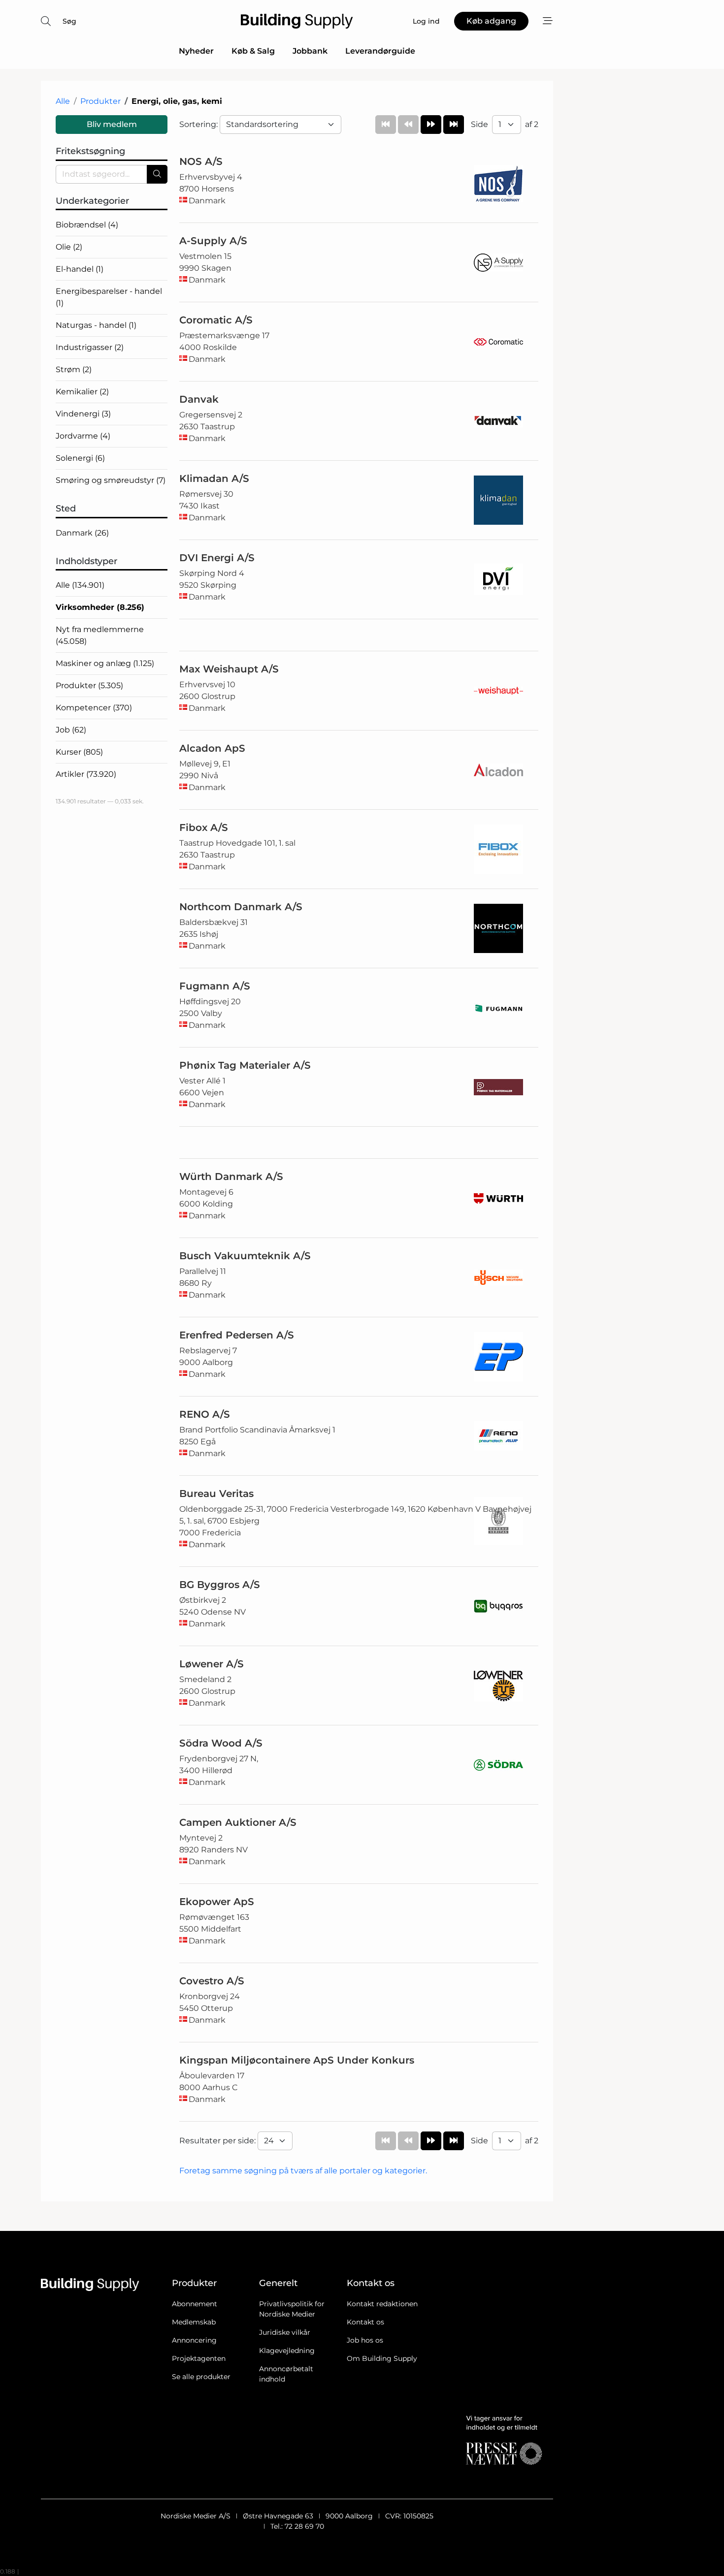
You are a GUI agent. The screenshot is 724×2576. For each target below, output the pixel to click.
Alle (63, 101)
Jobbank (310, 51)
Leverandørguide (380, 51)
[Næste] (431, 125)
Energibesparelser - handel (109, 297)
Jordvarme (83, 436)
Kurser (79, 752)
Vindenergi (83, 414)
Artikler (86, 774)
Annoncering (194, 2340)
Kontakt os (365, 2322)
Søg (69, 21)
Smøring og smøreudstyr (111, 480)
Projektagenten (199, 2358)
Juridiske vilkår (285, 2332)
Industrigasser (90, 347)
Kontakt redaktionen (382, 2304)
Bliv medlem (112, 124)
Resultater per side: (218, 2141)
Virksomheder (100, 607)
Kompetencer (94, 708)
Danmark (82, 533)
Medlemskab (194, 2322)
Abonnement (195, 2304)
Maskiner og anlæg (105, 663)
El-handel (80, 269)
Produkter (100, 101)
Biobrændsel (87, 225)
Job (71, 730)
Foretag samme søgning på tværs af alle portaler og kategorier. (303, 2171)
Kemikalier (82, 392)
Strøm (74, 369)
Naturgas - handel (96, 325)
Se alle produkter (201, 2377)
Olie (69, 247)
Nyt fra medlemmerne (100, 635)
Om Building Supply (382, 2358)
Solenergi (80, 458)
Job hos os (365, 2340)
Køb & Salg (253, 51)
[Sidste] (454, 125)
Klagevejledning (287, 2351)
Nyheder (196, 51)
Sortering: (199, 124)
